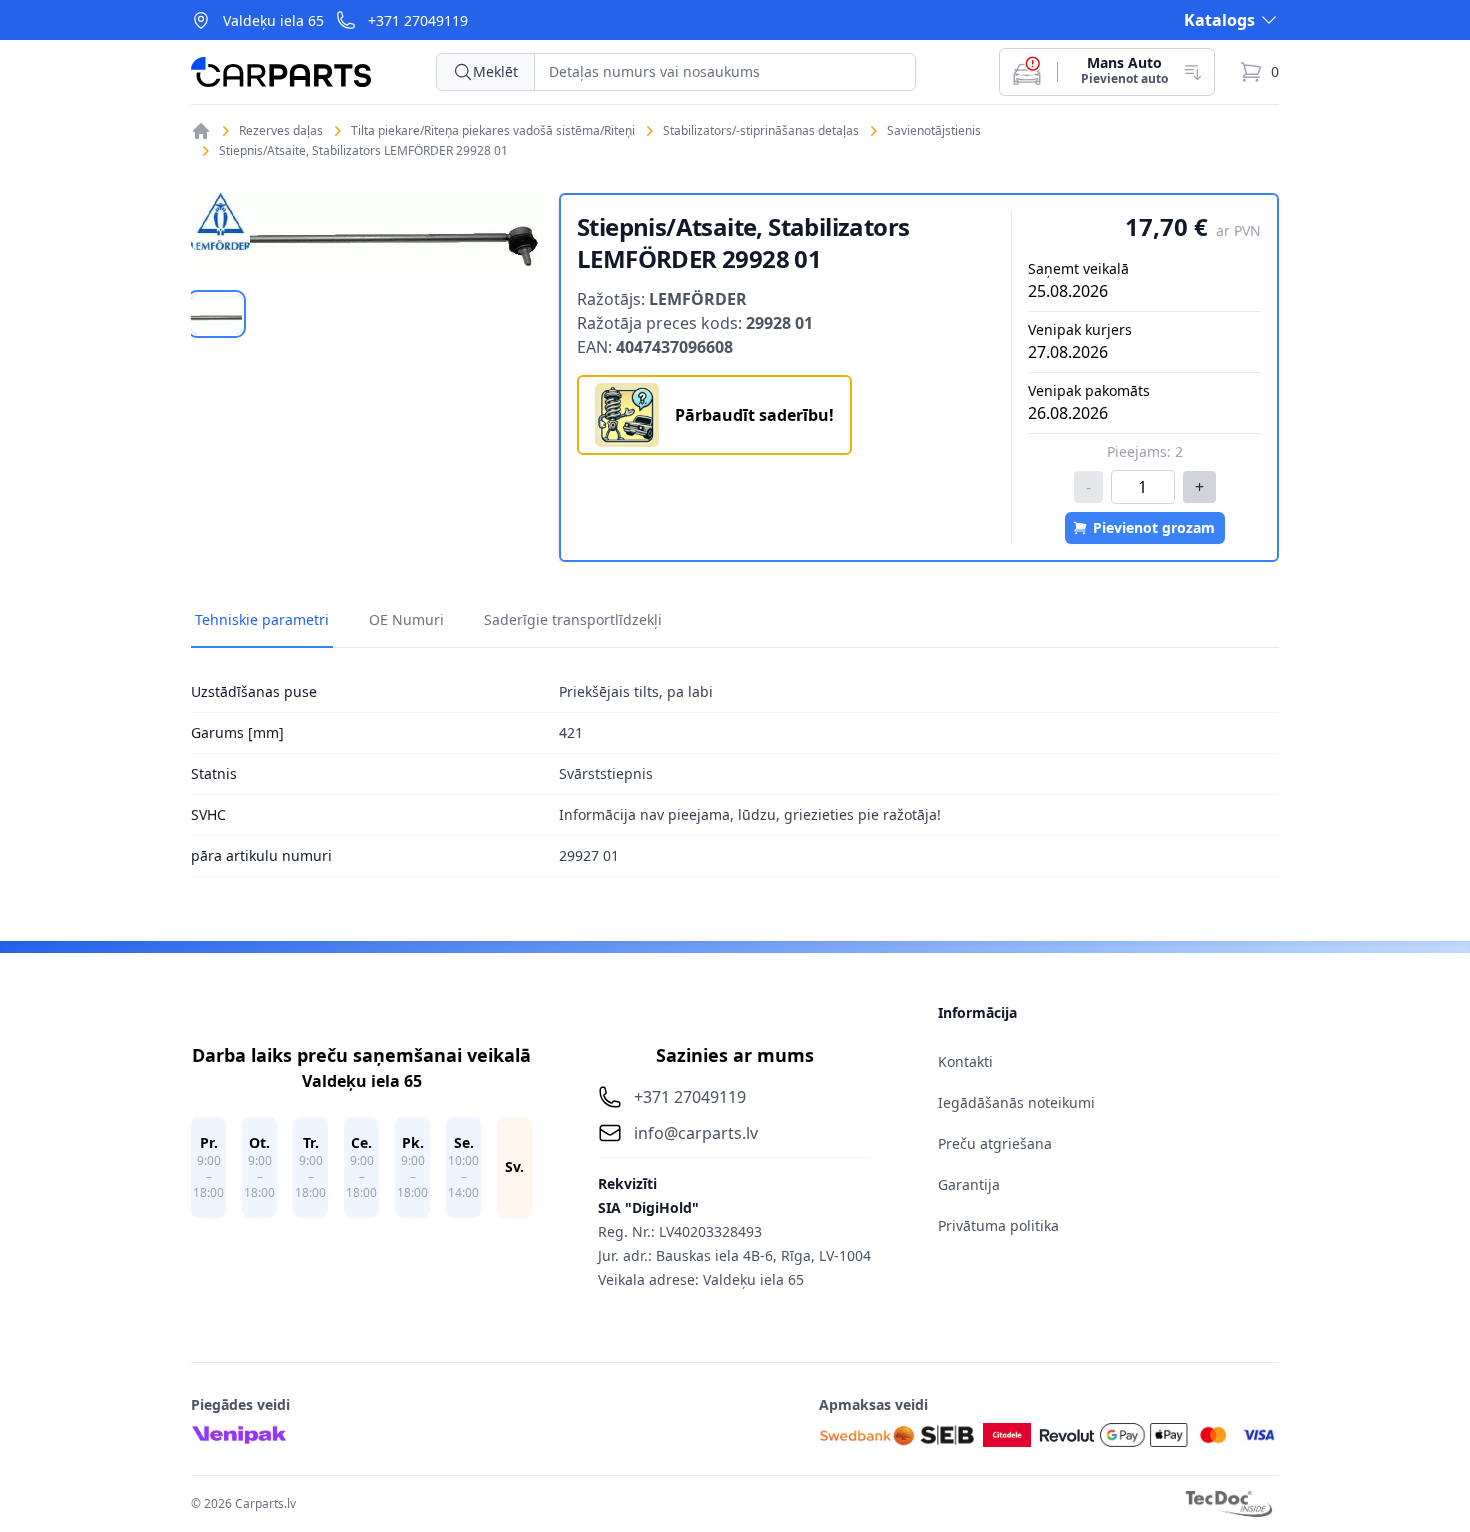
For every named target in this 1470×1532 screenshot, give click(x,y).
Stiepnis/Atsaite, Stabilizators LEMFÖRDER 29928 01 (363, 151)
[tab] (216, 314)
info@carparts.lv (696, 1133)
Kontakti (965, 1061)
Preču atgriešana (995, 1143)
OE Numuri (406, 619)
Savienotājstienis (934, 131)
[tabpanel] (367, 231)
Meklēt (495, 71)
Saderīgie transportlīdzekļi (573, 619)
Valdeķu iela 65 (273, 20)
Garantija (969, 1184)
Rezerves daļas (281, 131)
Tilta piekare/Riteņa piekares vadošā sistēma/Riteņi (493, 131)
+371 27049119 (418, 20)
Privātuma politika (998, 1225)
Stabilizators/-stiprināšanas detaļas (761, 131)
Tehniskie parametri (262, 619)
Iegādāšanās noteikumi (1016, 1102)
